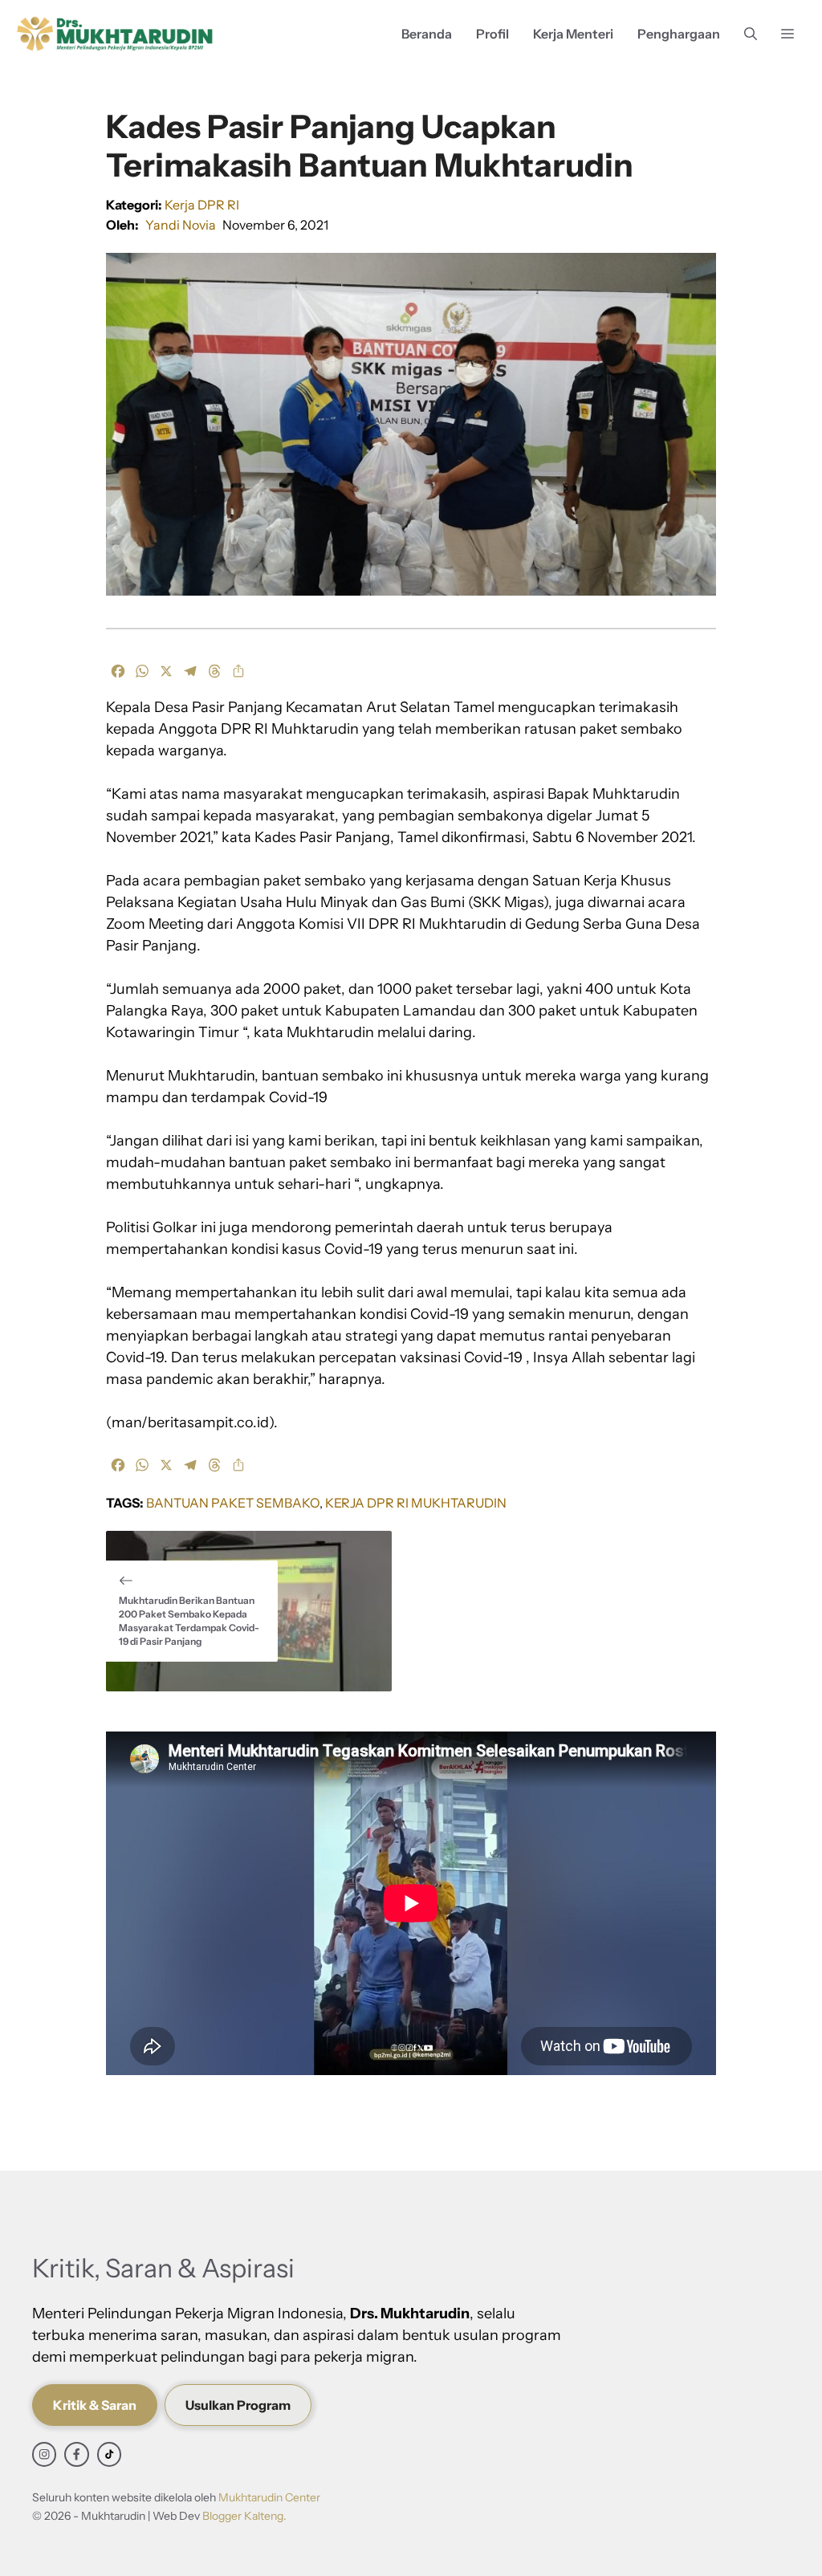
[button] (751, 34)
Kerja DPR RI (202, 205)
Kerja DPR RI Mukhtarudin (416, 1503)
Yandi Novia (181, 225)
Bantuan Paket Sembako (233, 1503)
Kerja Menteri (573, 34)
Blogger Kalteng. (244, 2516)
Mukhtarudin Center (269, 2497)
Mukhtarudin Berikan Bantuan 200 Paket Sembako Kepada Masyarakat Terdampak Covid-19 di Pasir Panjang (189, 1620)
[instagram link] (44, 2454)
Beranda (427, 34)
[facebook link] (76, 2454)
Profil (492, 34)
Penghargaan (679, 34)
